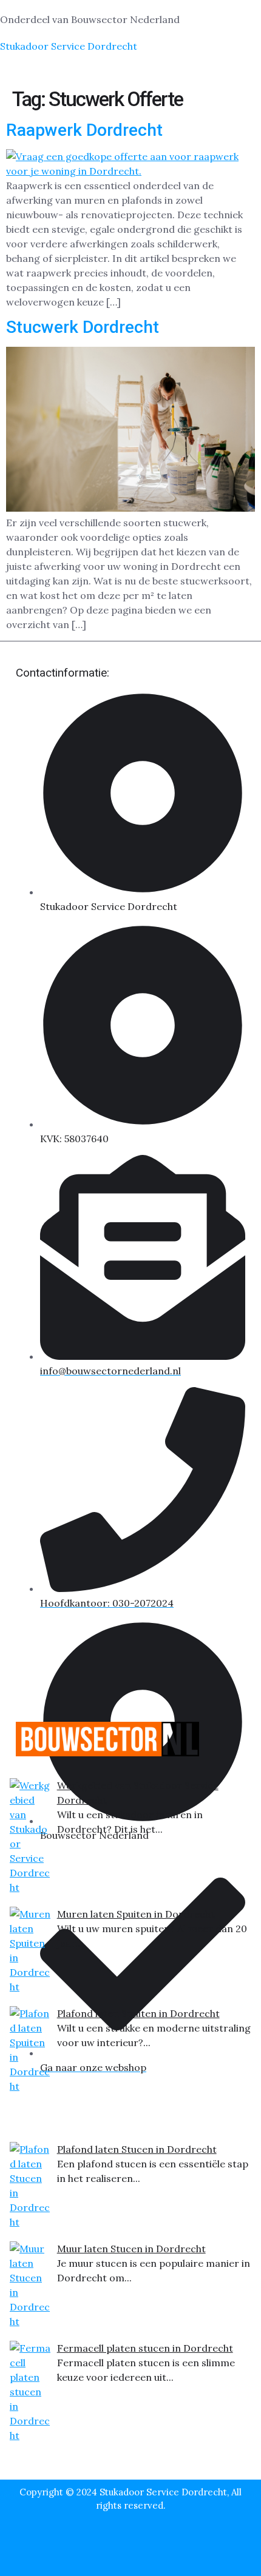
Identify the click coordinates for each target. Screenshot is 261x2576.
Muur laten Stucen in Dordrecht (131, 2249)
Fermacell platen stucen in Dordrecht (145, 2348)
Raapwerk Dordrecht (84, 130)
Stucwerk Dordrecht (83, 327)
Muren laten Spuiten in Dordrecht (136, 1914)
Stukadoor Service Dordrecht (69, 46)
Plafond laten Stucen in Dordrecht (137, 2149)
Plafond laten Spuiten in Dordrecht (138, 2013)
